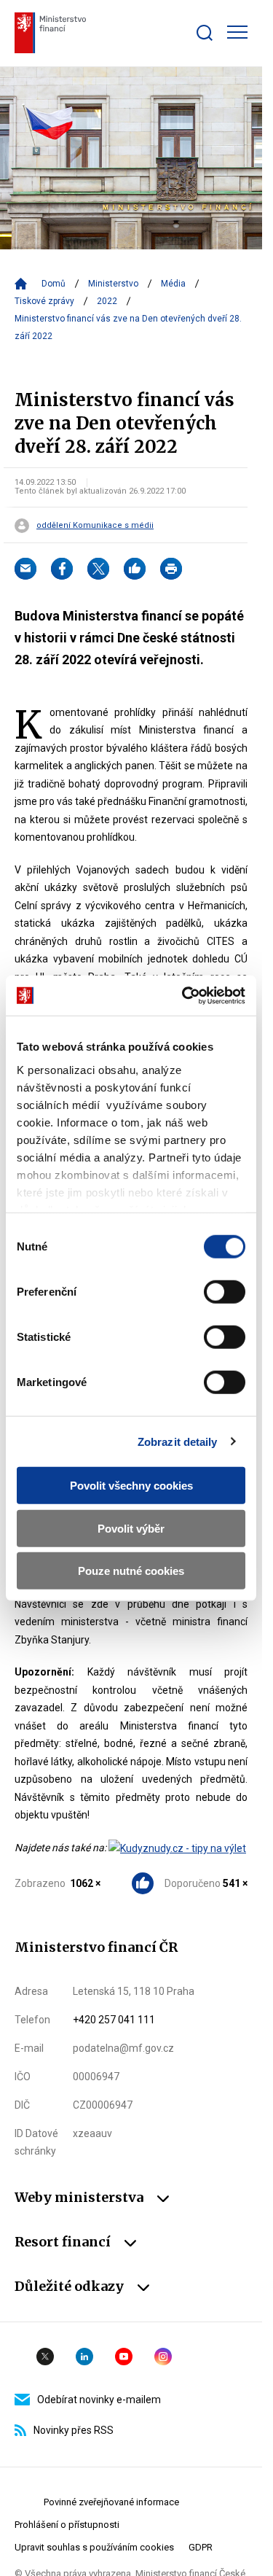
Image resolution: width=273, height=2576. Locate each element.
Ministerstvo (113, 284)
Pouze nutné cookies (131, 1571)
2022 (107, 301)
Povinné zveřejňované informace (111, 2502)
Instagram (163, 2357)
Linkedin (84, 2357)
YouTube (124, 2357)
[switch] (225, 1292)
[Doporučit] (135, 569)
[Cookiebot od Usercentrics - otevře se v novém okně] (185, 995)
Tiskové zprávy (44, 301)
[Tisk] (171, 569)
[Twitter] (98, 569)
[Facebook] (62, 569)
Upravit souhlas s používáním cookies (94, 2547)
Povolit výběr (131, 1528)
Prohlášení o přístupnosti (67, 2525)
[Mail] (25, 569)
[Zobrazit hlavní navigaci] (237, 32)
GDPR (201, 2547)
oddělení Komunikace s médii (95, 526)
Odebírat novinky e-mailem (99, 2400)
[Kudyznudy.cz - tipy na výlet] (177, 1848)
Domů (54, 284)
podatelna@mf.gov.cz (123, 2048)
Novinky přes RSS (74, 2430)
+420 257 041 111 (114, 2020)
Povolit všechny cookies (131, 1486)
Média (173, 284)
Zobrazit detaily (178, 1441)
